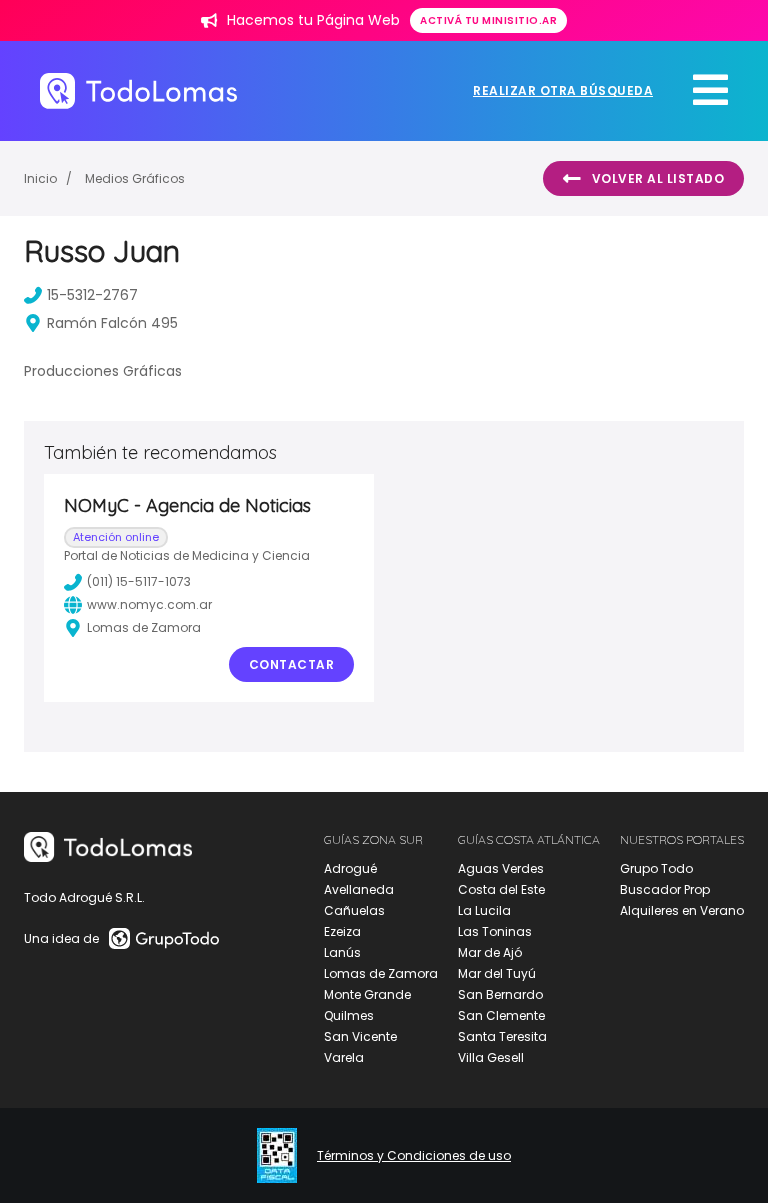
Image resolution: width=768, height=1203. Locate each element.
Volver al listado (658, 178)
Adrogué (350, 868)
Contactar (292, 664)
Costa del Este (501, 889)
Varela (344, 1057)
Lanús (342, 952)
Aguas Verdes (501, 868)
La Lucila (484, 910)
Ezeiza (342, 931)
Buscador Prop (665, 889)
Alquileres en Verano (682, 910)
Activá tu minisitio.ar (488, 20)
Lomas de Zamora (381, 973)
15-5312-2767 (92, 295)
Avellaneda (359, 889)
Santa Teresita (502, 1036)
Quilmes (349, 1015)
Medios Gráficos (135, 178)
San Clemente (501, 1015)
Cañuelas (354, 910)
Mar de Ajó (490, 952)
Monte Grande (367, 994)
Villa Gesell (491, 1057)
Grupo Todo (656, 868)
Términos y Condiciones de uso (414, 1156)
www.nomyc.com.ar (149, 604)
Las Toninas (495, 931)
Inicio (40, 178)
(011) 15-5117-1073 (139, 581)
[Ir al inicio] (138, 90)
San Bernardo (500, 994)
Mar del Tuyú (497, 973)
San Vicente (360, 1036)
